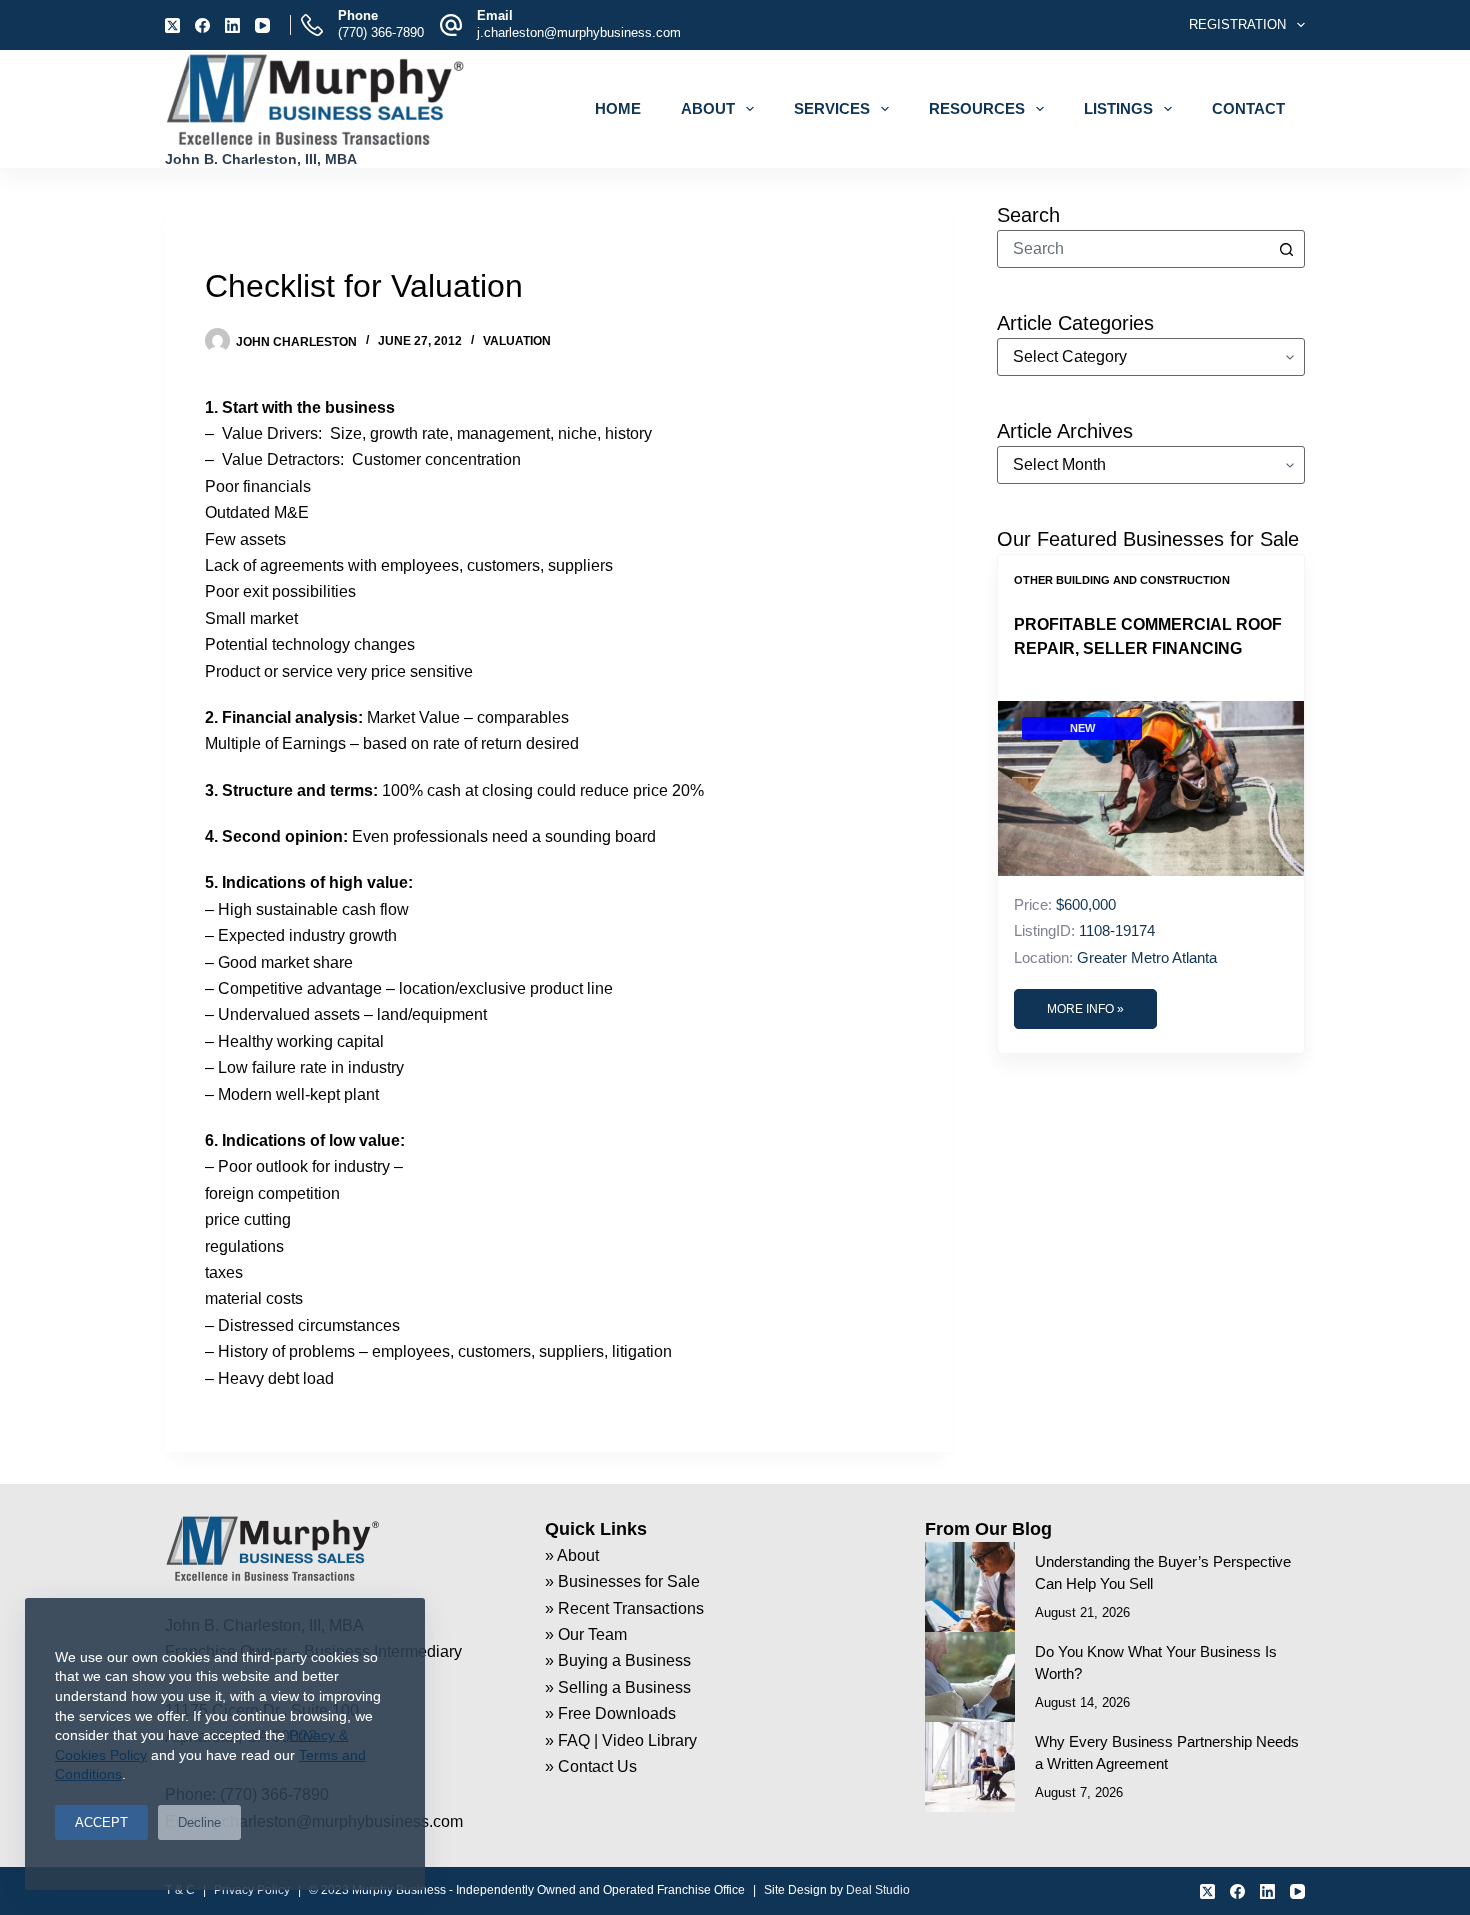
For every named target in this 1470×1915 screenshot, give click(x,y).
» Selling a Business (618, 1687)
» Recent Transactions (624, 1608)
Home (618, 108)
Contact (1248, 108)
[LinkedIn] (232, 25)
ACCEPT (101, 1822)
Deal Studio (878, 1890)
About (708, 108)
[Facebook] (202, 25)
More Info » (1085, 1009)
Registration (1237, 24)
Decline (199, 1822)
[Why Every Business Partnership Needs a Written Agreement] (970, 1767)
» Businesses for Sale (622, 1581)
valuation (517, 341)
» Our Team (586, 1634)
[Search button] (1286, 249)
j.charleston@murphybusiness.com (579, 32)
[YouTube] (262, 25)
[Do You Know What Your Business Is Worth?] (970, 1677)
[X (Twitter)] (172, 25)
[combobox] (1133, 249)
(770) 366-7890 (381, 32)
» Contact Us (591, 1766)
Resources (977, 108)
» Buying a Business (618, 1660)
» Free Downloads (610, 1713)
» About (572, 1555)
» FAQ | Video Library (621, 1740)
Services (832, 108)
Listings (1118, 108)
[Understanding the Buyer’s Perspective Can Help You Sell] (970, 1587)
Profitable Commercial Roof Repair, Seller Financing (1148, 636)
